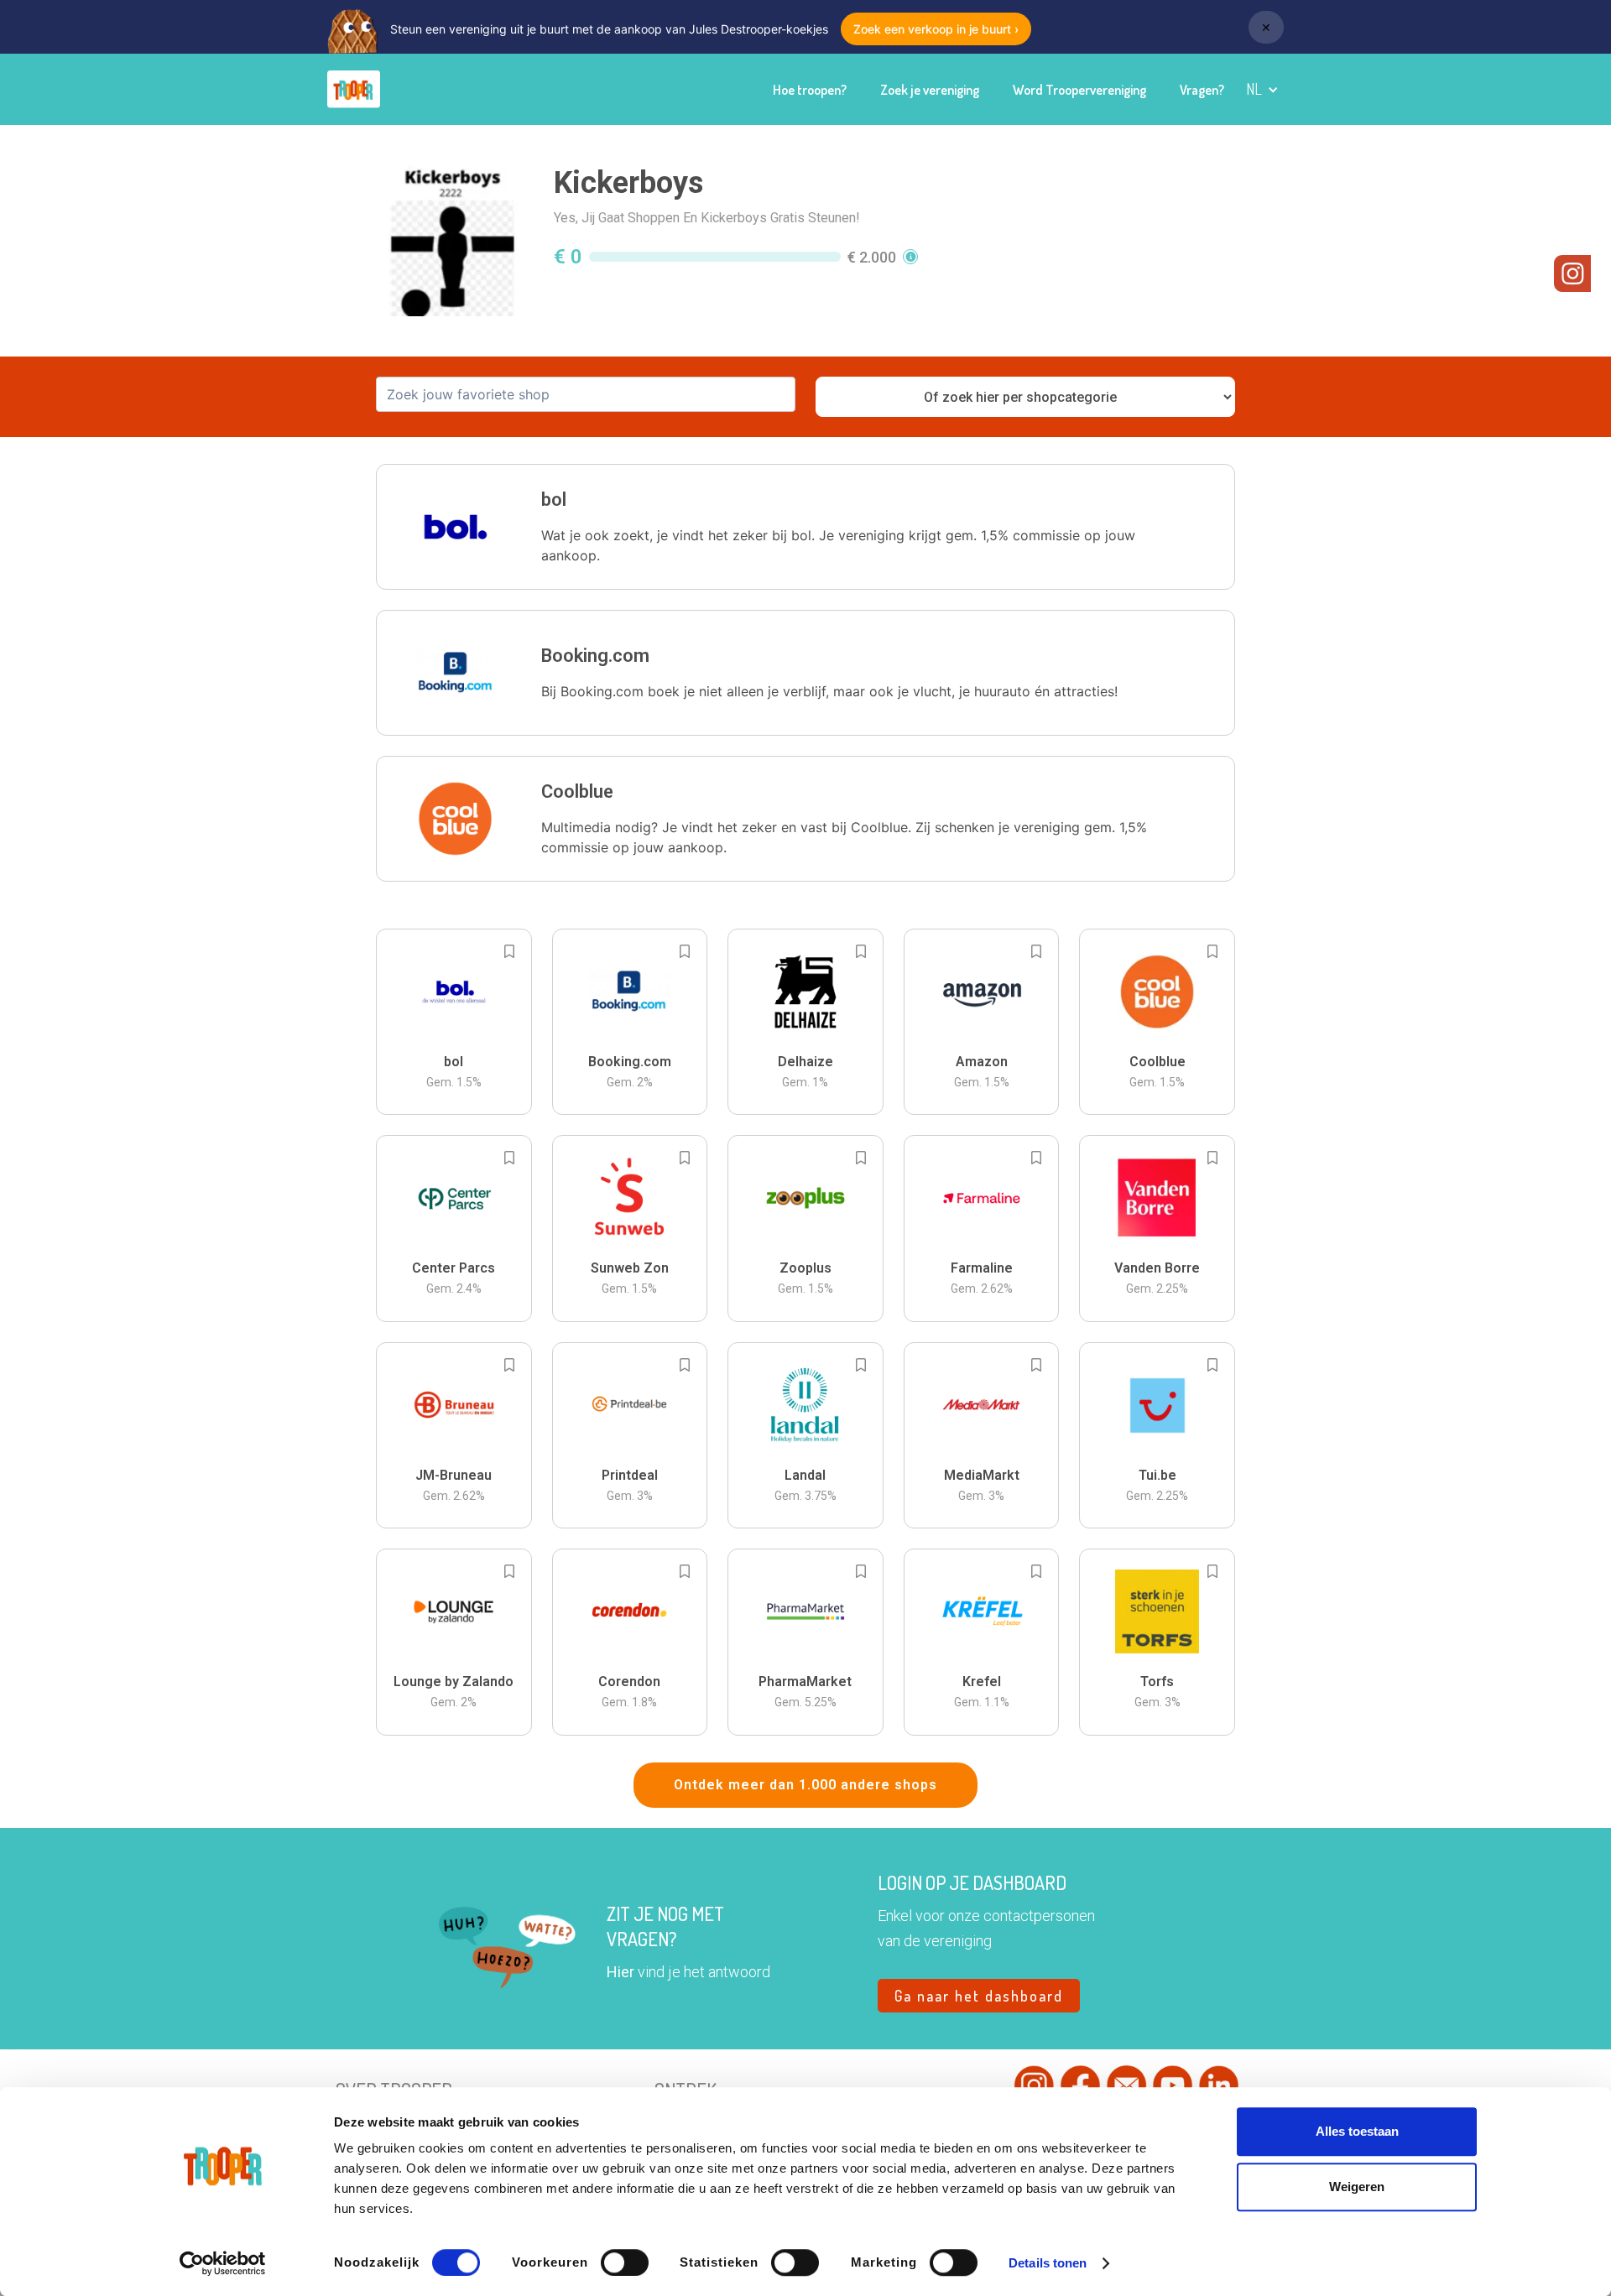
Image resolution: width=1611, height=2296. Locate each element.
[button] (1262, 89)
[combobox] (586, 394)
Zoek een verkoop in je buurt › (936, 29)
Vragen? (1202, 90)
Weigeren (1357, 2187)
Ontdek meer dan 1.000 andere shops (805, 1785)
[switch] (625, 2262)
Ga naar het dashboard (979, 1996)
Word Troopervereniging (1079, 90)
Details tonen (1048, 2263)
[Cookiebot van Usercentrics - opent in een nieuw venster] (223, 2263)
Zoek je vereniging (930, 90)
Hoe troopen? (810, 90)
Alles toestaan (1357, 2131)
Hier (620, 1972)
